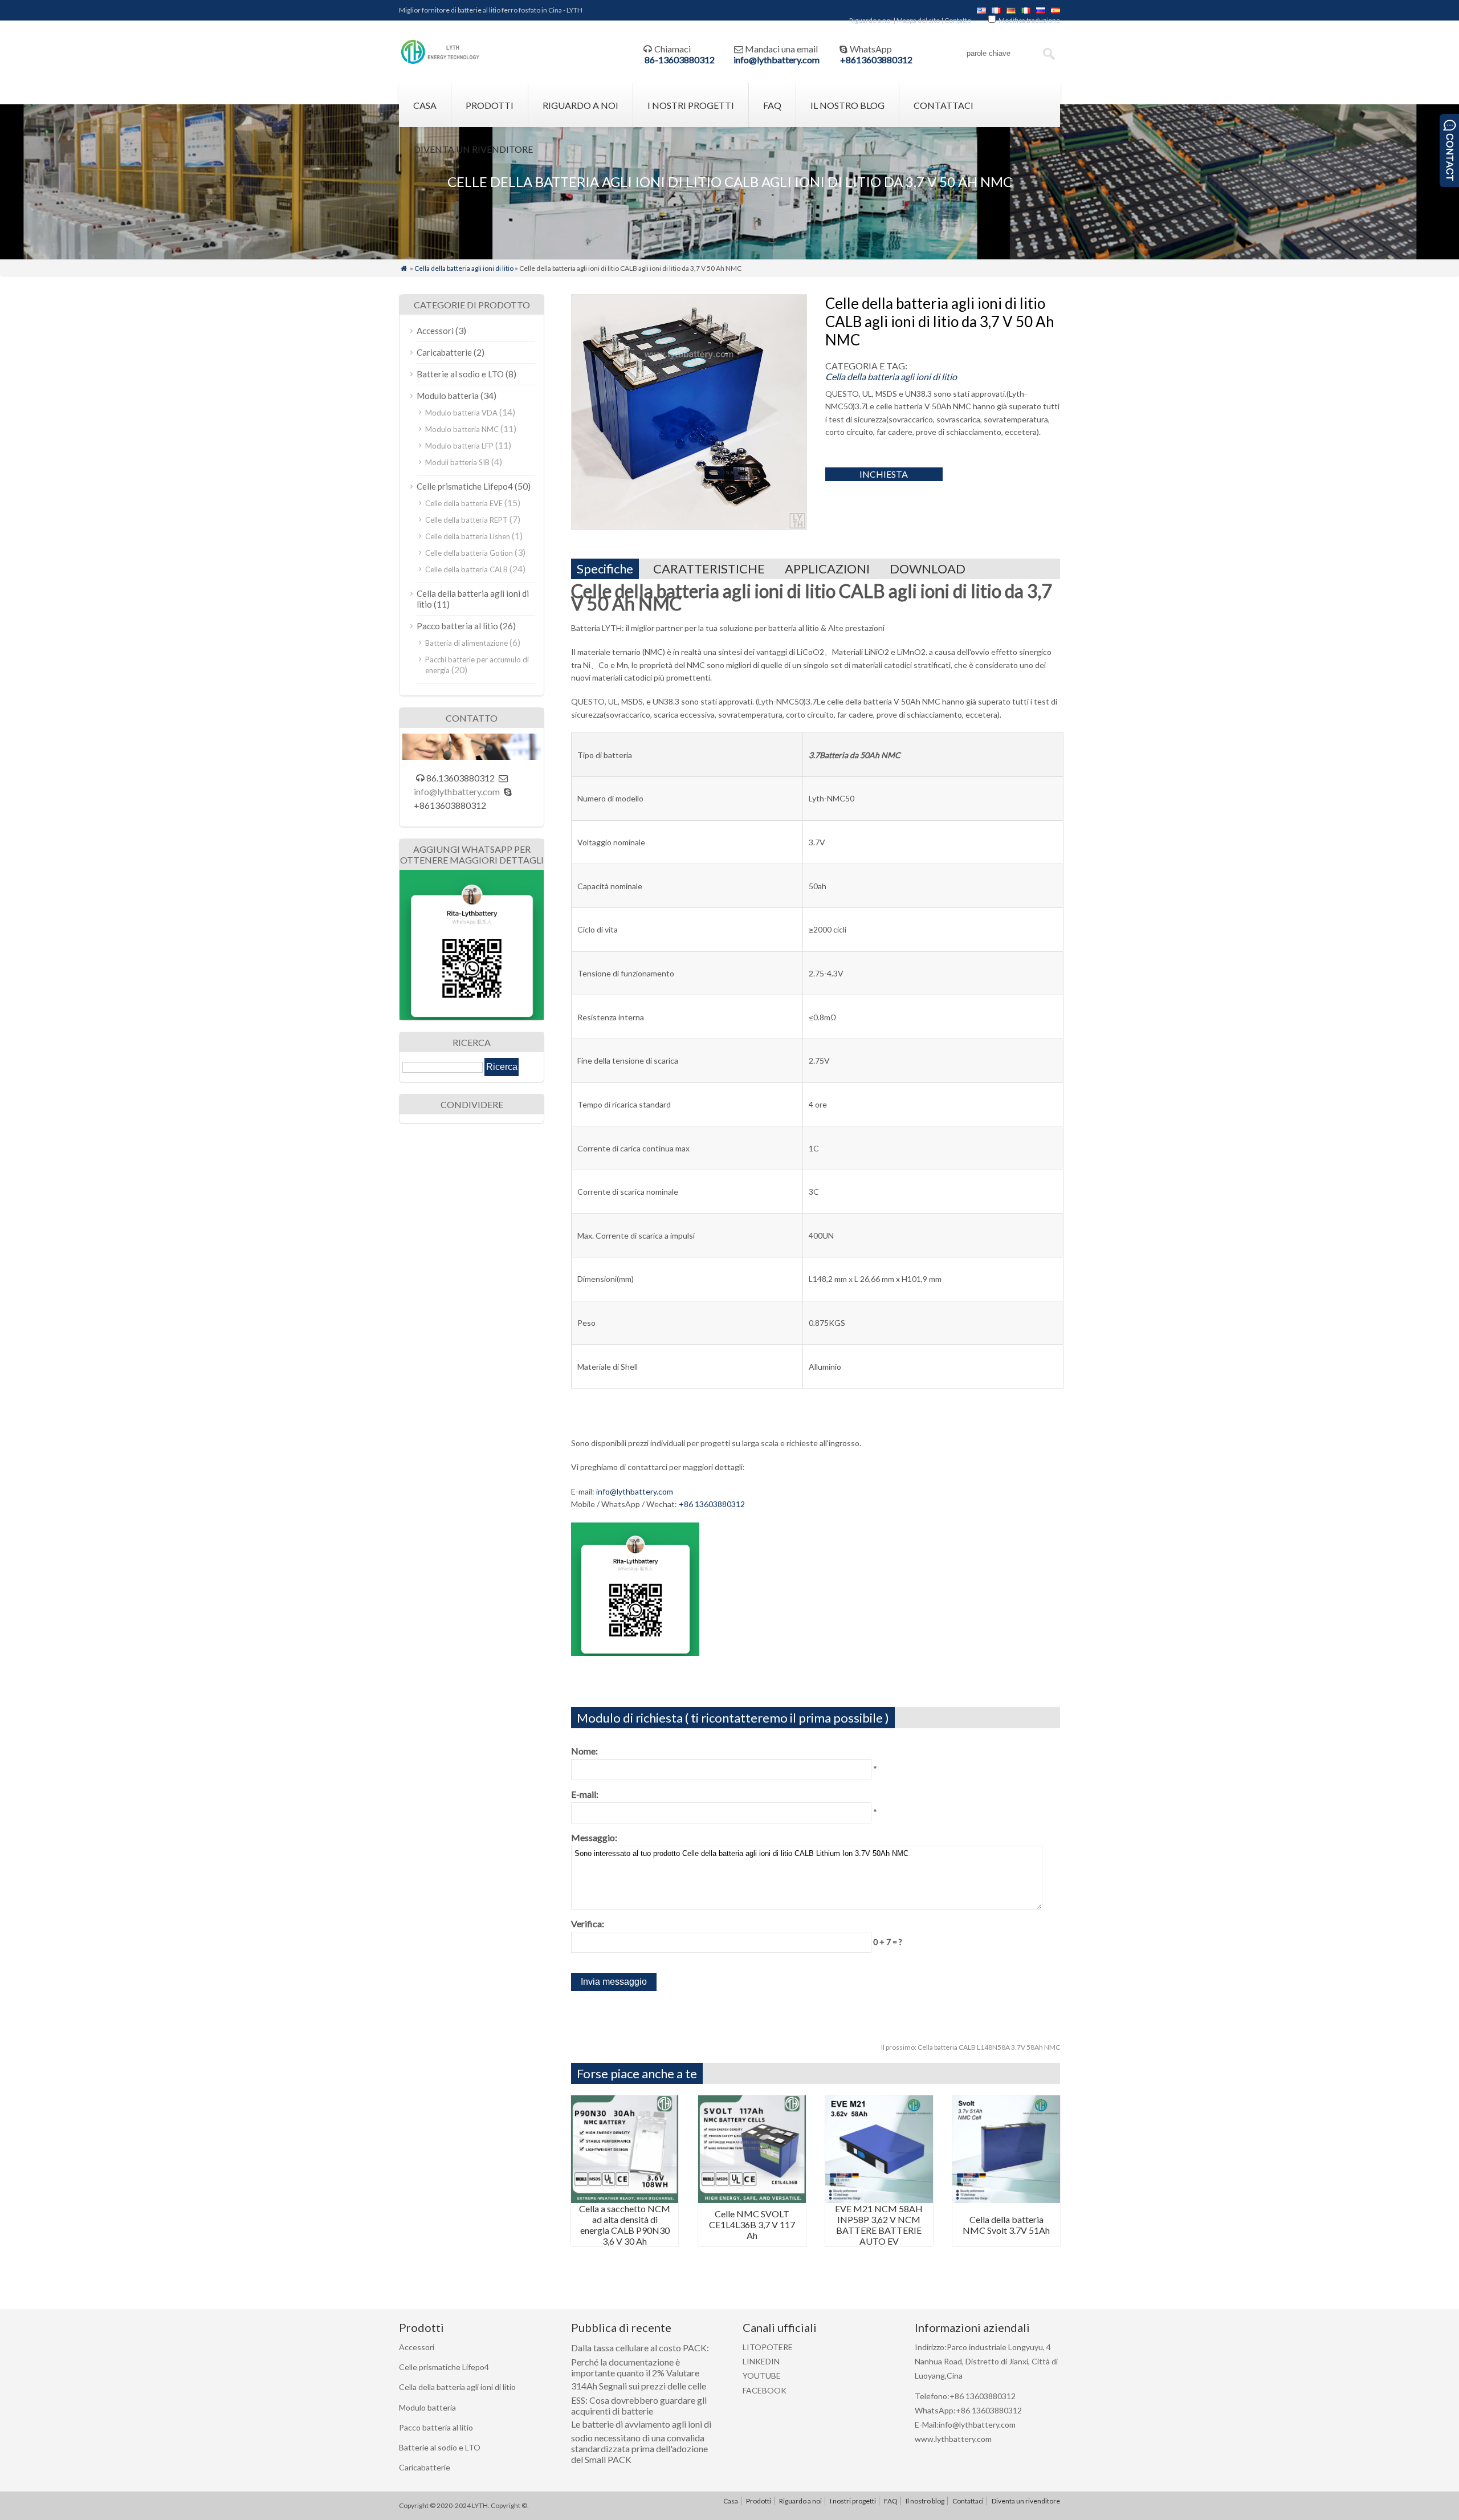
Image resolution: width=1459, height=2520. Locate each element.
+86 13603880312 (712, 1504)
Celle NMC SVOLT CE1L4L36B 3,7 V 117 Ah (752, 2224)
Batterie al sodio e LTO (460, 374)
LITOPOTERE (768, 2347)
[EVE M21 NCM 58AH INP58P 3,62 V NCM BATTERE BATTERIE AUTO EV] (879, 2199)
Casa (425, 105)
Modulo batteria (448, 396)
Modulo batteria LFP (459, 446)
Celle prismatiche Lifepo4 (465, 486)
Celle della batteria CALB (466, 569)
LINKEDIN (761, 2361)
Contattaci (944, 105)
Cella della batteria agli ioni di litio (464, 268)
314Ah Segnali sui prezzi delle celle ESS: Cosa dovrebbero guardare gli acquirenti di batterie (639, 2398)
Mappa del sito (918, 20)
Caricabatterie (444, 352)
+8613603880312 (876, 60)
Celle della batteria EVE (464, 503)
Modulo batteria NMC (462, 429)
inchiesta (884, 474)
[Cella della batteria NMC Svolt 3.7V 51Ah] (1006, 2199)
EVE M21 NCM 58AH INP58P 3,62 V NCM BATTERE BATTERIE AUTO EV (879, 2225)
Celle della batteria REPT (466, 520)
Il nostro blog (847, 105)
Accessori (435, 331)
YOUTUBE (762, 2376)
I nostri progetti (691, 105)
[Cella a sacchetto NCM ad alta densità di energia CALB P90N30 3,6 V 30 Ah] (625, 2199)
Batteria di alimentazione (466, 643)
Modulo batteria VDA (461, 413)
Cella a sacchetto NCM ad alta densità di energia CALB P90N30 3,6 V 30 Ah (625, 2225)
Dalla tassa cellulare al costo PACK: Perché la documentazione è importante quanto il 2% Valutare (640, 2360)
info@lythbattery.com (777, 60)
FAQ (772, 105)
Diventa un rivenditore (473, 149)
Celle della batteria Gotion (469, 553)
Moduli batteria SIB (457, 462)
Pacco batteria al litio (457, 626)
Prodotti (490, 105)
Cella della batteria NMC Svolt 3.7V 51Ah (1006, 2225)
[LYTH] (440, 62)
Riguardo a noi (871, 20)
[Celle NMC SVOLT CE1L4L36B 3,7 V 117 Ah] (752, 2199)
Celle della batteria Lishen (468, 536)
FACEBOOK (765, 2390)
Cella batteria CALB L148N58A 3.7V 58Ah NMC (971, 2047)
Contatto (958, 20)
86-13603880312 (680, 60)
